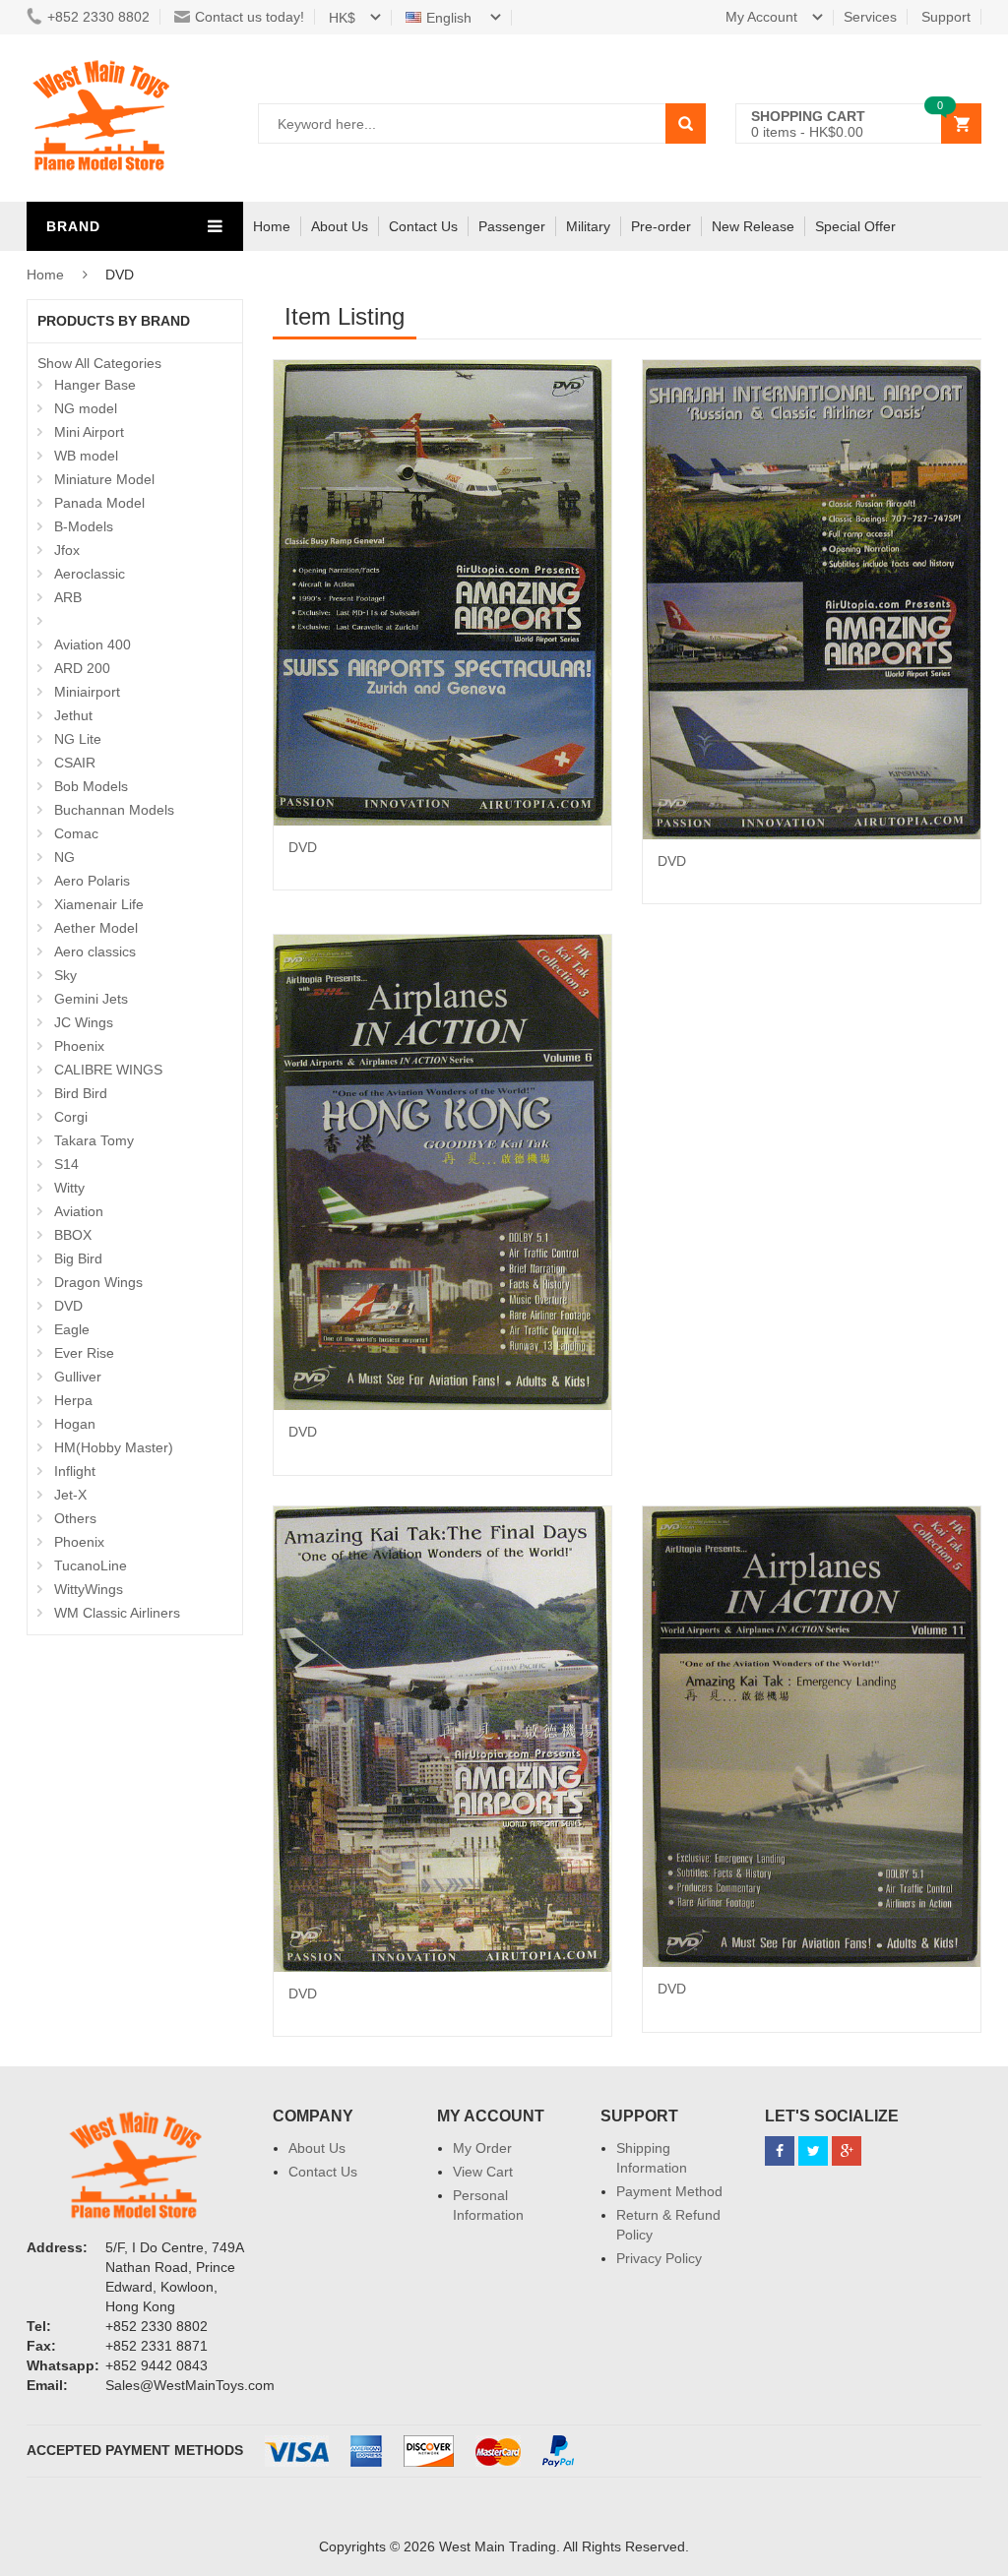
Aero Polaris (92, 881)
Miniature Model (104, 479)
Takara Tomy (94, 1140)
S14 (66, 1164)
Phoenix (79, 1046)
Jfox (67, 550)
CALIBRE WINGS (108, 1070)
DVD (68, 1306)
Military (588, 226)
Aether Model (96, 928)
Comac (76, 833)
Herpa (73, 1400)
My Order (482, 2148)
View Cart (483, 2172)
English (451, 18)
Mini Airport (89, 432)
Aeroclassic (90, 574)
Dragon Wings (98, 1282)
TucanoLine (91, 1565)
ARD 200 (82, 668)
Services (870, 17)
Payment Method (669, 2191)
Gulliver (78, 1377)
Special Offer (855, 226)
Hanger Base (95, 385)
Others (75, 1518)
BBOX (73, 1235)
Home (272, 226)
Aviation (79, 1211)
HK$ (342, 18)
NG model (86, 408)
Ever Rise (84, 1353)
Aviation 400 (93, 644)
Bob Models (91, 786)
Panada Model (99, 503)
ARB (68, 597)
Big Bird (78, 1258)
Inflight (75, 1471)
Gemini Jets (91, 999)
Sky (65, 975)
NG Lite (78, 739)
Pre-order (661, 226)
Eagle (72, 1329)
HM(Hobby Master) (114, 1447)
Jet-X (70, 1495)
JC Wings (84, 1022)
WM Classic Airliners (117, 1613)
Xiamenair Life (99, 904)
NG (64, 857)
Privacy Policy (659, 2258)
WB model (86, 456)
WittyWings (89, 1589)
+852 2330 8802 (98, 17)
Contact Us (423, 226)
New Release (753, 226)
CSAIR (75, 763)
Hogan (75, 1424)
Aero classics (95, 951)
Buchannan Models (114, 810)
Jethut (73, 715)
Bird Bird (81, 1093)
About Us (340, 226)
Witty (69, 1188)
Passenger (512, 226)
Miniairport (87, 692)
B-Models (84, 526)
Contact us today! (250, 17)
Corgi (71, 1117)
